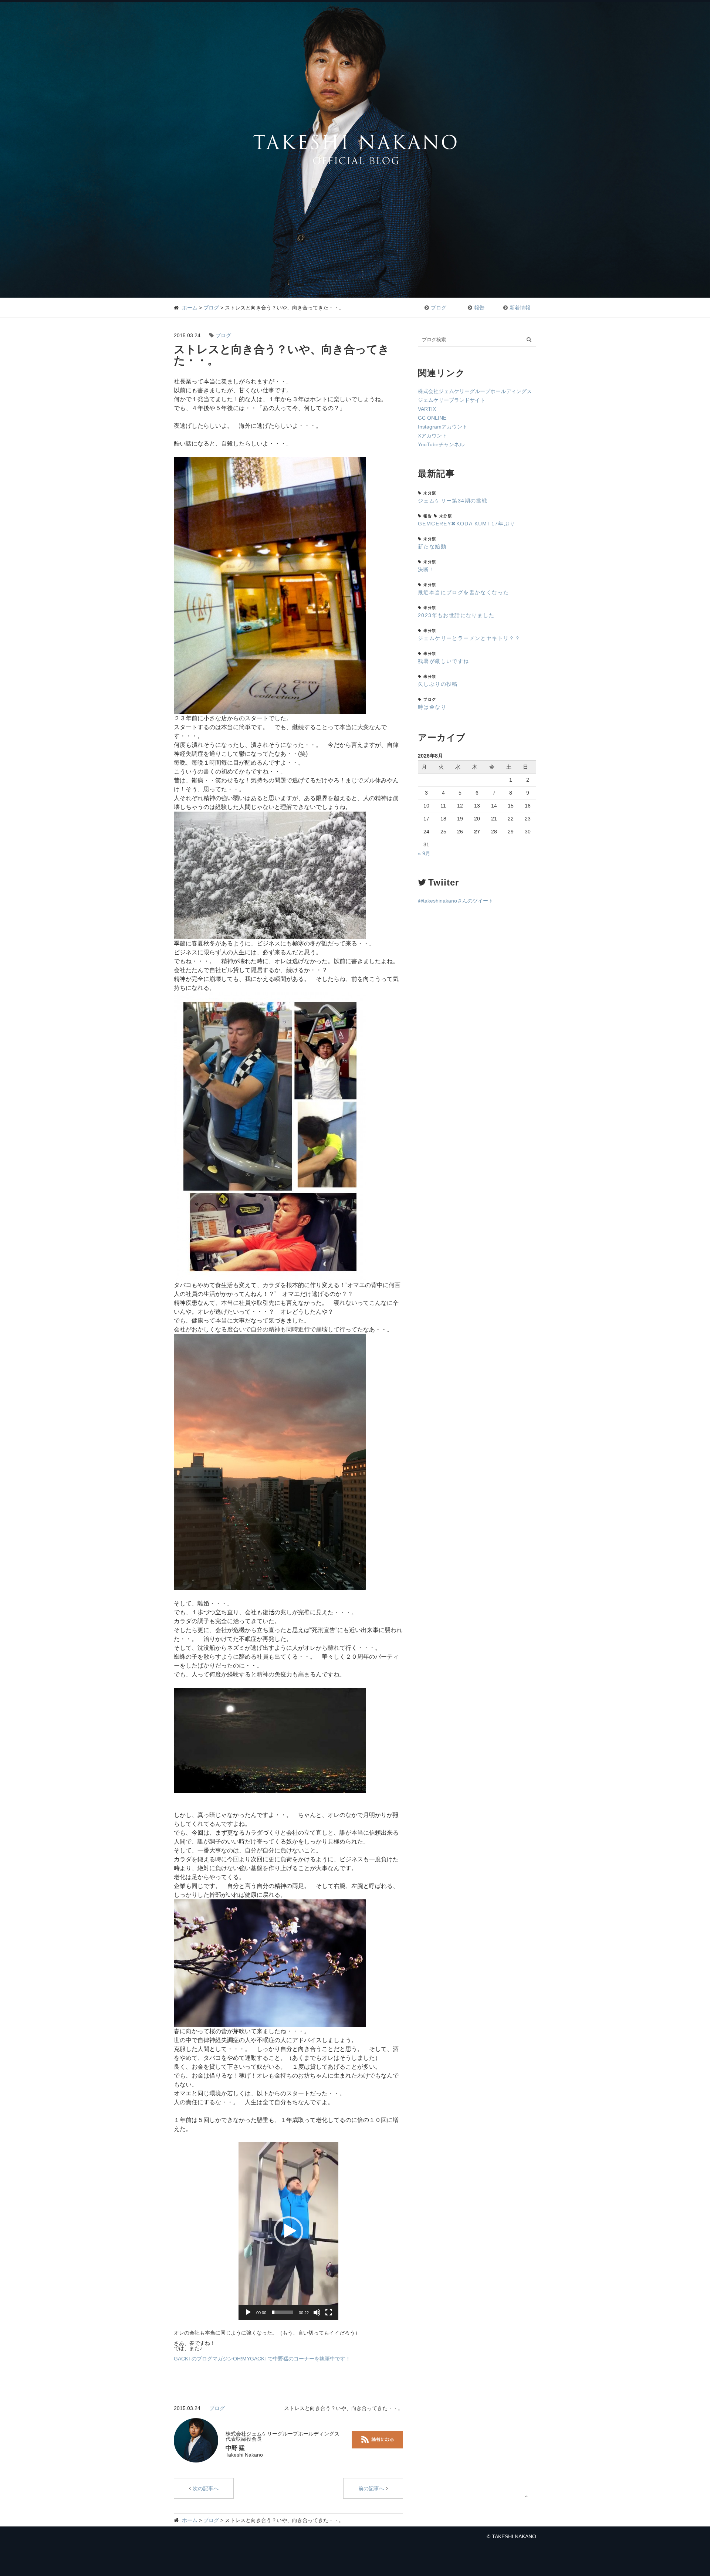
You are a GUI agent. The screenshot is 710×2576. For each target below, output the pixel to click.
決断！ (426, 569)
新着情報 (520, 308)
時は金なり (432, 707)
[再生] (248, 2312)
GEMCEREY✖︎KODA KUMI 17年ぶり (467, 524)
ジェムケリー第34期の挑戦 (453, 501)
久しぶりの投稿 (438, 684)
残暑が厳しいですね (444, 661)
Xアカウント (432, 436)
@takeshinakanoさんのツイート (456, 901)
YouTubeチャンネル (441, 444)
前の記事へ (371, 2488)
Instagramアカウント (443, 427)
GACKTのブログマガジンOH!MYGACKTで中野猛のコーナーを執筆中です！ (262, 2359)
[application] (288, 2231)
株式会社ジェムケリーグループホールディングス (475, 391)
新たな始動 (432, 546)
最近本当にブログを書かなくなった (463, 592)
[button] (288, 2231)
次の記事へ (206, 2488)
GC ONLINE (432, 418)
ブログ (211, 308)
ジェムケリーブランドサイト (452, 400)
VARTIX (427, 409)
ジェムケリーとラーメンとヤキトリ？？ (469, 638)
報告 (479, 308)
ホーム (190, 308)
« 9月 (424, 853)
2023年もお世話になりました (456, 615)
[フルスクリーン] (329, 2312)
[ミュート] (317, 2312)
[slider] (283, 2312)
